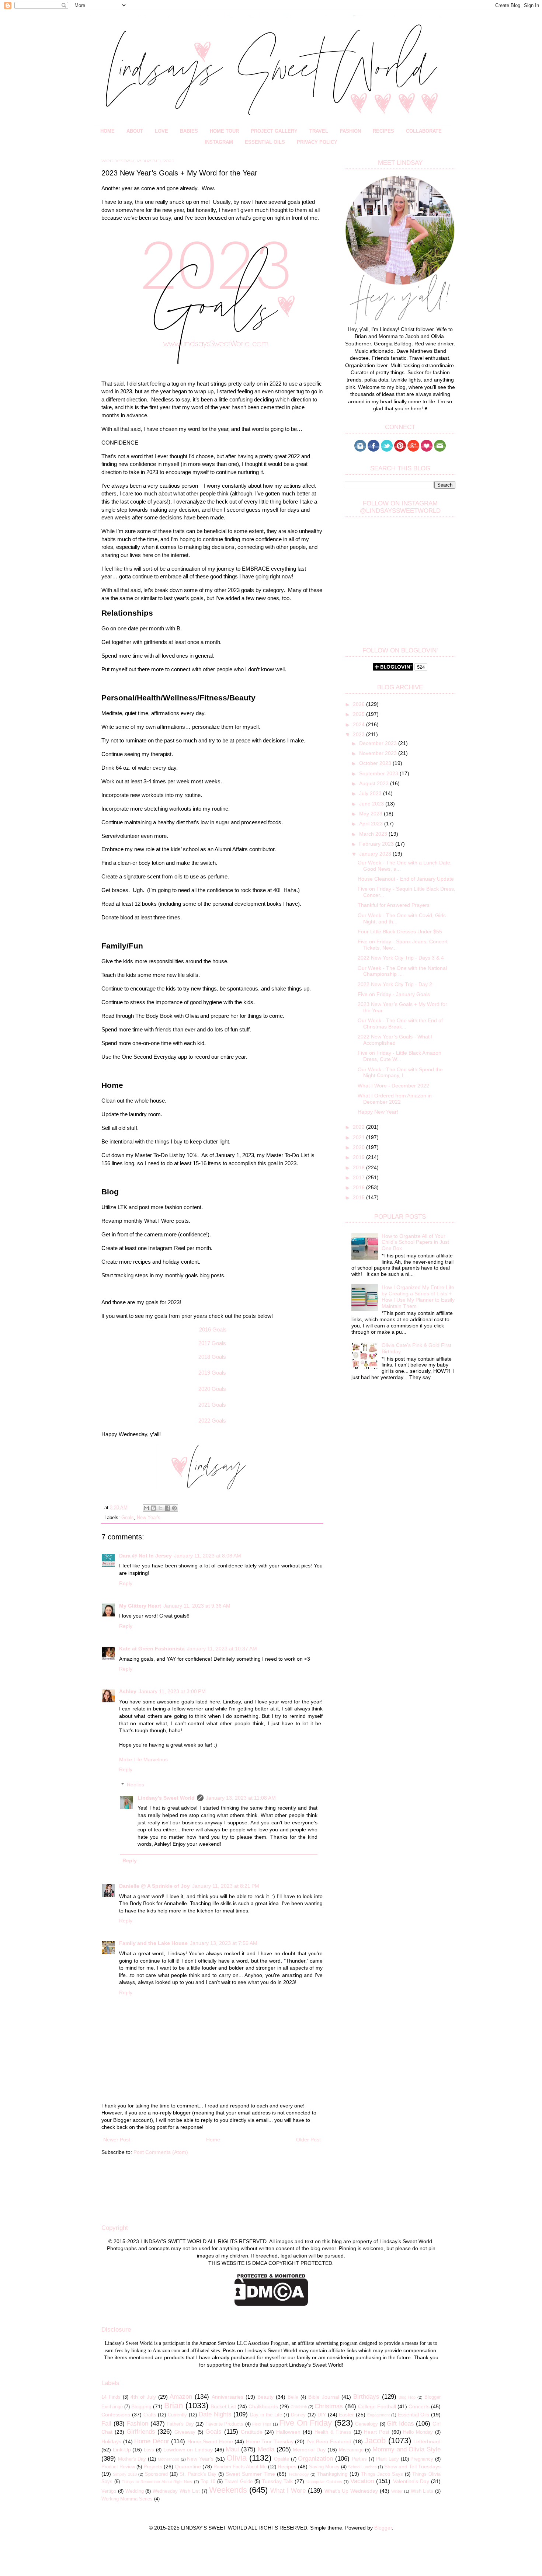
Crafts (150, 2415)
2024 (359, 724)
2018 (359, 1167)
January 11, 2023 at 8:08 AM (208, 1556)
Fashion (137, 2424)
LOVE (161, 131)
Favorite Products (225, 2424)
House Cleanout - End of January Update (406, 879)
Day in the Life (266, 2415)
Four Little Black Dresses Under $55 (400, 932)
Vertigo (109, 2491)
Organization (315, 2459)
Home (213, 2140)
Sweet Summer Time (250, 2474)
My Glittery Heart (140, 1606)
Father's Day (180, 2424)
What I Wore (288, 2491)
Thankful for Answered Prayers (394, 905)
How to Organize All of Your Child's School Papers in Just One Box (415, 1242)
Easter (346, 2415)
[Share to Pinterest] (174, 1508)
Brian (173, 2406)
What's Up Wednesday (351, 2491)
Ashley (128, 1691)
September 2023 (379, 773)
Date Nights (215, 2414)
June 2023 (372, 804)
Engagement (378, 2415)
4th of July (143, 2397)
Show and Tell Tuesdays (412, 2467)
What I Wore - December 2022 (393, 1086)
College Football (377, 2406)
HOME (107, 131)
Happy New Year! (378, 1112)
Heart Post (377, 2432)
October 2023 (376, 763)
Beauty (265, 2397)
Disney (298, 2415)
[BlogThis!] (153, 1508)
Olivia (237, 2458)
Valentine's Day (411, 2481)
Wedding (135, 2491)
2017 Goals (212, 1343)
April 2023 (372, 824)
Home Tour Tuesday (270, 2441)
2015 (359, 1197)
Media (266, 2449)
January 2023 (376, 854)
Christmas (329, 2406)
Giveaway (185, 2432)
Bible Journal (324, 2397)
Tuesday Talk (277, 2481)
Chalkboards (263, 2406)
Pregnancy (422, 2459)
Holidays (111, 2441)
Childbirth (299, 2407)
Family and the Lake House (153, 1943)
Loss (149, 2450)
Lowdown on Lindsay (188, 2450)
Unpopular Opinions (324, 2482)
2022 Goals (212, 1421)
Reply (126, 1583)
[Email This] (146, 1508)
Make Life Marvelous (143, 1759)
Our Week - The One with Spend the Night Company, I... (400, 1073)
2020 (359, 1147)
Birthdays (366, 2397)
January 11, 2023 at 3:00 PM (172, 1691)
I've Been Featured (329, 2441)
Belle (293, 2397)
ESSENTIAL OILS (265, 142)
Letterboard (427, 2441)
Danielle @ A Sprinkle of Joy (154, 1886)
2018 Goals (212, 1357)
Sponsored (156, 2474)
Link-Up (122, 2450)
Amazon (181, 2397)
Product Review (118, 2467)
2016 (359, 1187)
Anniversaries (227, 2397)
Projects (153, 2467)
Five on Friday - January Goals (394, 994)
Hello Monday (418, 2432)
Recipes (287, 2467)
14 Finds (111, 2397)
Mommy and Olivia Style (406, 2449)
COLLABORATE (424, 131)
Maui (232, 2449)
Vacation (362, 2481)
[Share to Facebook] (167, 1508)
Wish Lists (422, 2491)
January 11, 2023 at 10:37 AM (222, 1649)
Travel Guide (238, 2482)
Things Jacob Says (382, 2474)
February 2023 (377, 844)
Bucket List (223, 2406)
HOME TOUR (224, 131)
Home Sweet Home (210, 2441)
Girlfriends (141, 2432)
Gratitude (252, 2432)
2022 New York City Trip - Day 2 (395, 984)
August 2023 (375, 783)
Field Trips (262, 2424)
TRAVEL (319, 131)
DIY (322, 2415)
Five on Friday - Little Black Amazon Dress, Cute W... (399, 1056)
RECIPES (383, 131)
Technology (299, 2474)
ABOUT (135, 131)
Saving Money (324, 2467)
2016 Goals (213, 1329)
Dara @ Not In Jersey (145, 1556)
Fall (106, 2424)
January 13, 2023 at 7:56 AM (224, 1943)
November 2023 (379, 753)
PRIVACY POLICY (317, 142)
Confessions (116, 2415)
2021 (359, 1137)
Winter (397, 2491)
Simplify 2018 (125, 2474)
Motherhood (168, 2459)
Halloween (288, 2432)
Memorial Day (309, 2450)
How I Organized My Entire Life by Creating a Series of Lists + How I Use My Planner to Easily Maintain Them (418, 1296)
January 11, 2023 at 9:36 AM (197, 1606)
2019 (359, 1157)
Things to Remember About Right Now (157, 2482)
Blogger (383, 2528)
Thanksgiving (332, 2474)
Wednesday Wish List (176, 2491)
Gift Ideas (400, 2424)
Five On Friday (305, 2423)
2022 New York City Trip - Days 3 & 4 (401, 958)
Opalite (282, 2459)
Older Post (308, 2140)
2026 (359, 704)
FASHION (350, 131)
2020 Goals (212, 1389)
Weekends (228, 2490)
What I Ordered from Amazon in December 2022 (395, 1099)
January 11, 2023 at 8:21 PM (226, 1886)
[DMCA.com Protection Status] (271, 2304)
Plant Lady (387, 2459)
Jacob (375, 2441)
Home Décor (152, 2441)
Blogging (141, 2406)
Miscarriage (351, 2450)
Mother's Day (132, 2459)
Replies (135, 1785)
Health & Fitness (333, 2432)
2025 (359, 714)
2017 (359, 1177)
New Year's (149, 1518)
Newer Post (117, 2140)
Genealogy (366, 2424)
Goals (128, 1518)
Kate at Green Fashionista (152, 1649)
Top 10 (208, 2482)
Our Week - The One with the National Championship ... (402, 971)
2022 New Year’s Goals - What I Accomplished (395, 1040)
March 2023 (374, 834)
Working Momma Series (127, 2499)
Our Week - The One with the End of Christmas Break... (400, 1024)
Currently (177, 2415)
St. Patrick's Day (198, 2474)
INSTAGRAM (219, 142)
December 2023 (379, 743)
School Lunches (362, 2467)
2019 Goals (212, 1373)
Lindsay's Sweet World (166, 1798)
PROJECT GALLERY (274, 131)
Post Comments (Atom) (161, 2152)
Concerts (419, 2406)
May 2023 (371, 814)
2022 (359, 1127)
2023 (359, 734)
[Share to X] (160, 1508)
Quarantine (188, 2467)
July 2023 (371, 793)
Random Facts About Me (240, 2467)
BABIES (189, 131)
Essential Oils (414, 2415)
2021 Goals (212, 1405)
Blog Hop (407, 2397)
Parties (359, 2459)
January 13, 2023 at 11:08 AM (241, 1798)
